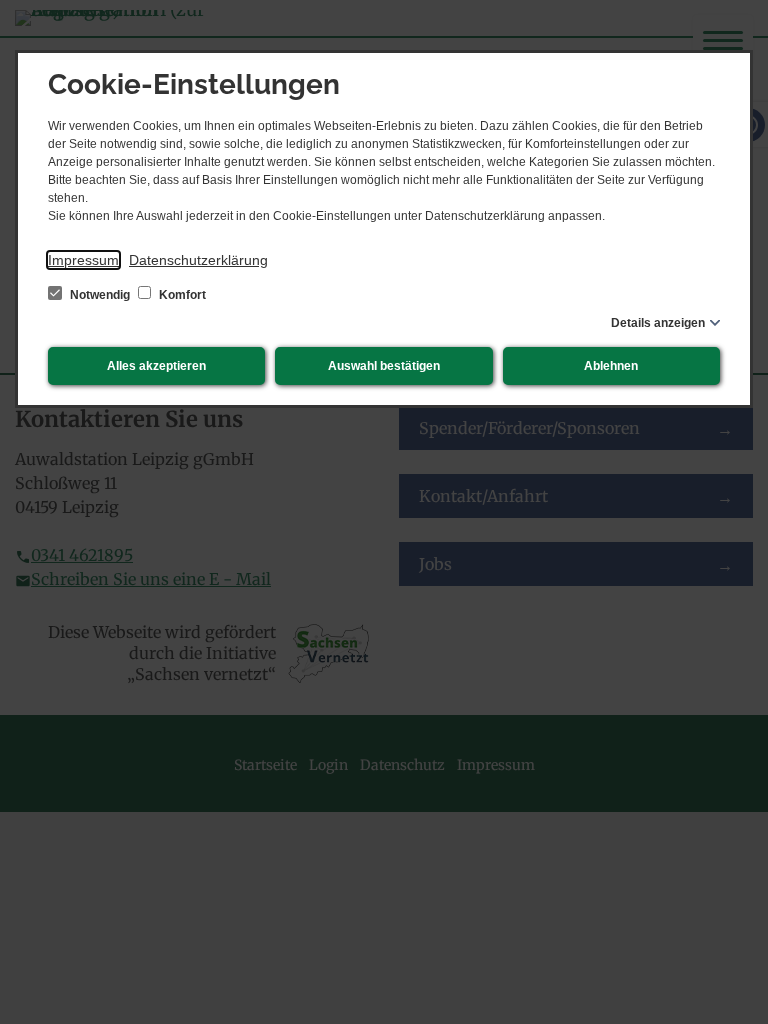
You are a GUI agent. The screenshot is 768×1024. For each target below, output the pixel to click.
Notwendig (100, 295)
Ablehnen (611, 366)
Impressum (83, 260)
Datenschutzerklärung (198, 260)
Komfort (181, 295)
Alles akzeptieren (156, 366)
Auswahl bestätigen (384, 366)
